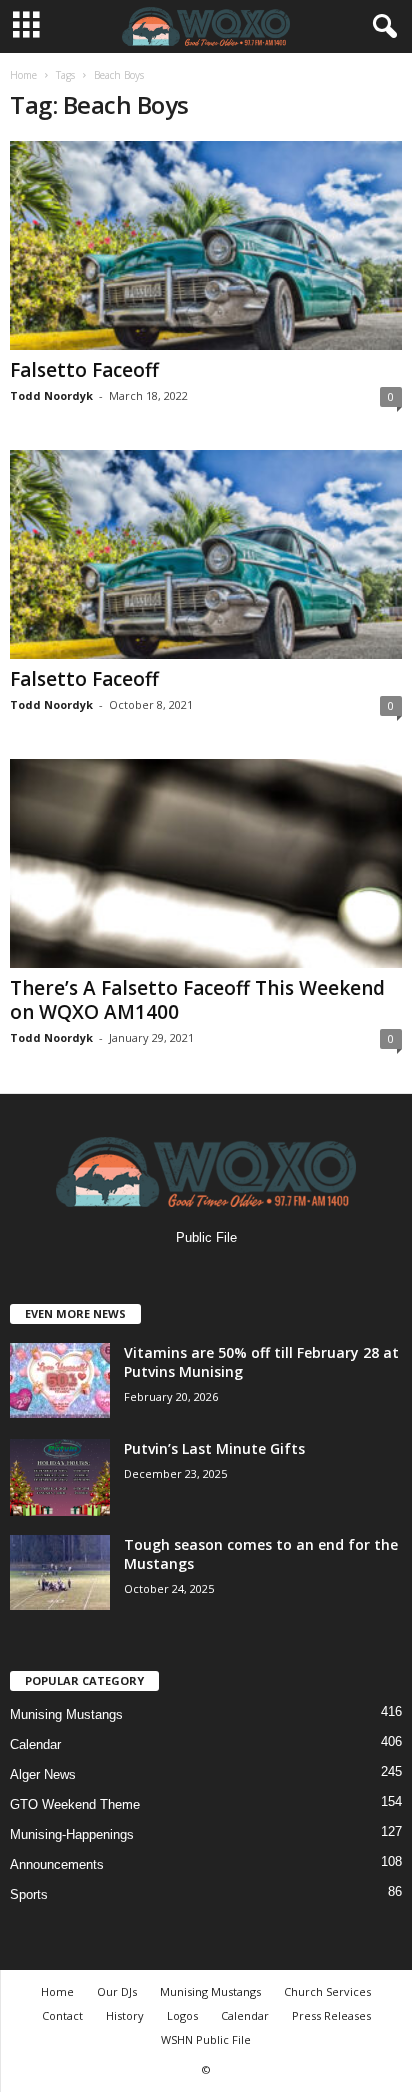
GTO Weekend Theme (75, 1804)
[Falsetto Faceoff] (206, 245)
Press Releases (331, 2015)
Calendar (35, 1744)
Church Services (327, 1991)
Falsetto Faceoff (84, 370)
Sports (29, 1894)
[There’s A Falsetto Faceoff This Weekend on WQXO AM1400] (206, 863)
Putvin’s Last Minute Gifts (214, 1448)
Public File (206, 1237)
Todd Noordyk (51, 395)
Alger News (43, 1774)
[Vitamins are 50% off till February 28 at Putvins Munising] (60, 1380)
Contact (62, 2015)
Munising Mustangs (66, 1714)
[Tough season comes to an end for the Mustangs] (60, 1572)
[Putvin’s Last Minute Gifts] (60, 1477)
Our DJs (117, 1991)
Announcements (57, 1864)
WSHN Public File (206, 2039)
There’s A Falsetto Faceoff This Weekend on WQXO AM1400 (197, 1000)
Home (23, 75)
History (125, 2015)
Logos (182, 2015)
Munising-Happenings (72, 1834)
